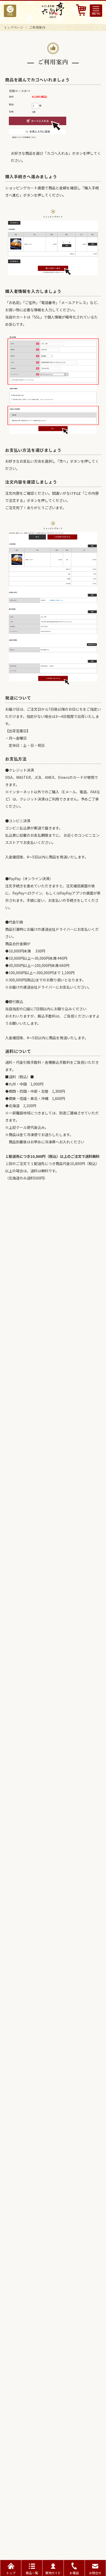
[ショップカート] (81, 11)
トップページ (14, 27)
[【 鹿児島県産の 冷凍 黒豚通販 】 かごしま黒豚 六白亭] (53, 17)
